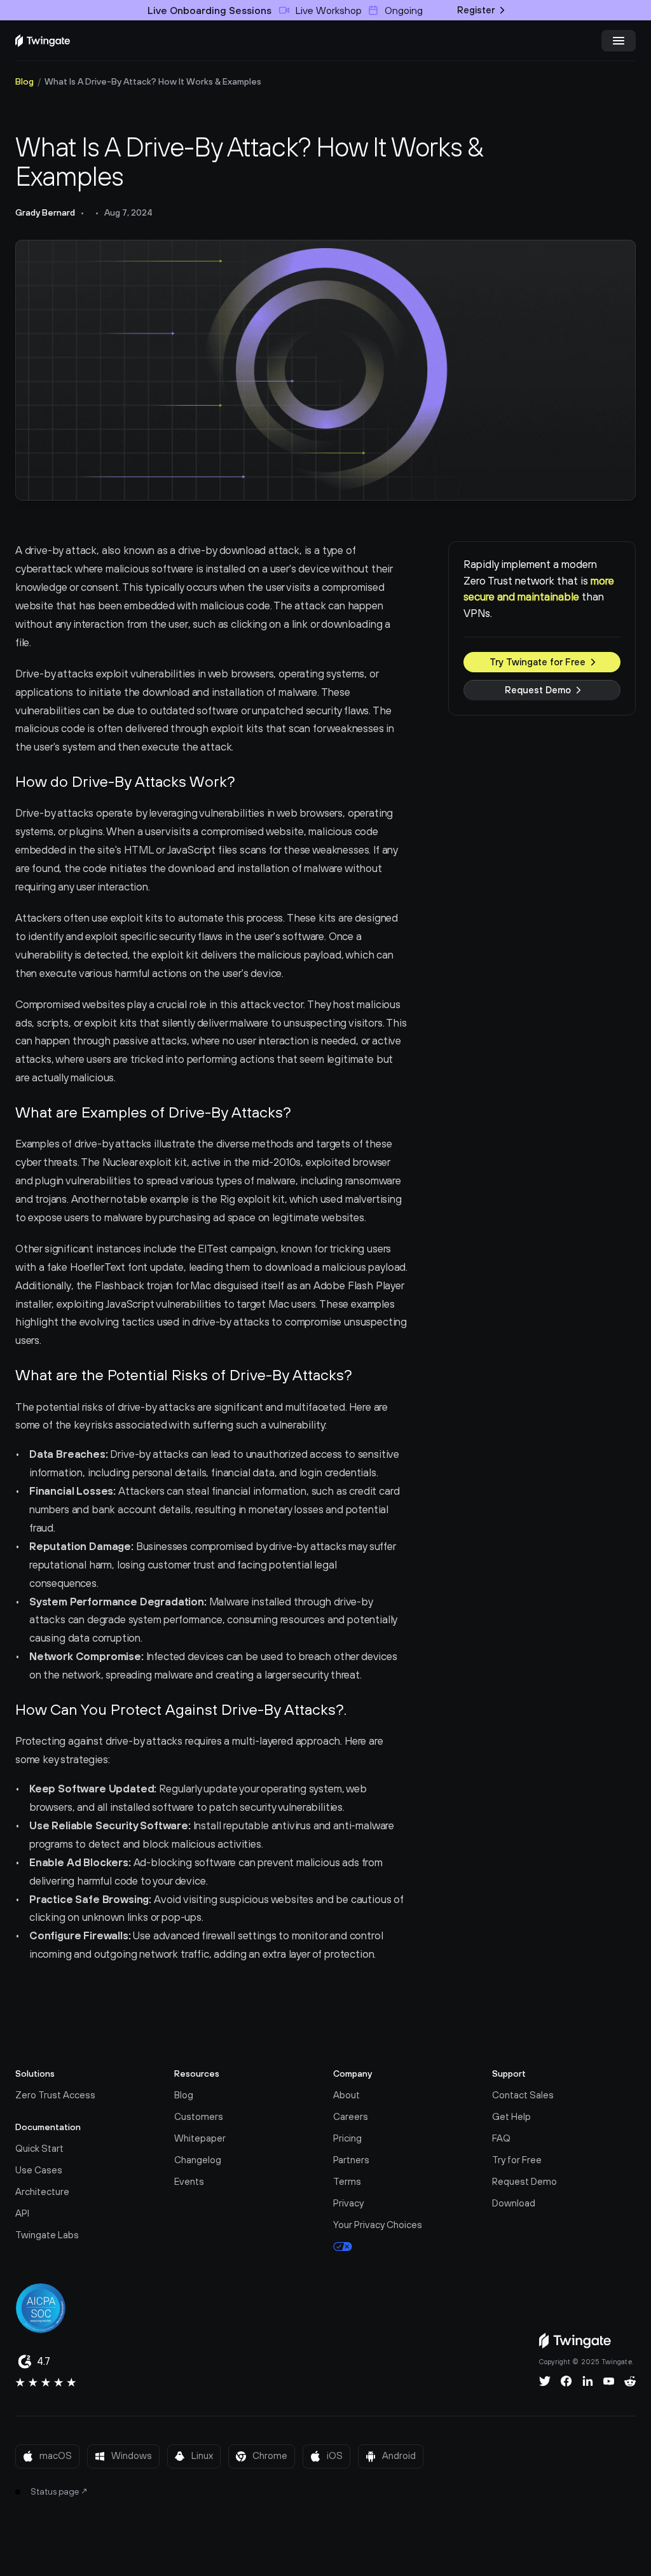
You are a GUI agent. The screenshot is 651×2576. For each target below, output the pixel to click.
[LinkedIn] (588, 2381)
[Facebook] (566, 2381)
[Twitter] (545, 2381)
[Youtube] (609, 2381)
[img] (43, 41)
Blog (24, 81)
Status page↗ (59, 2491)
